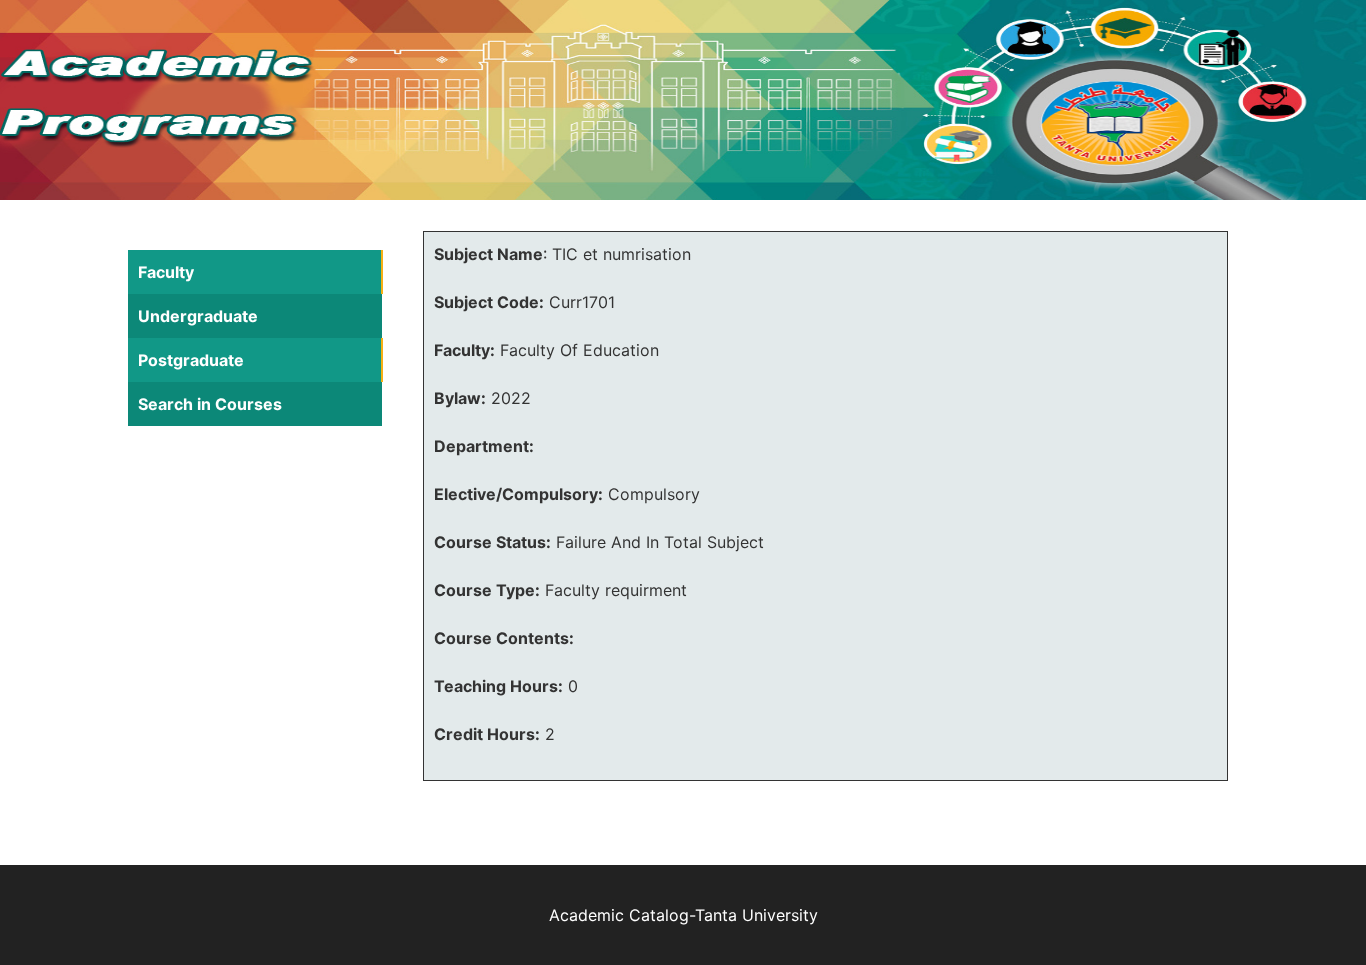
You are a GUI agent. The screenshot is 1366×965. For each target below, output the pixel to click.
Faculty (166, 272)
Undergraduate (198, 316)
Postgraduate (191, 360)
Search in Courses (210, 404)
